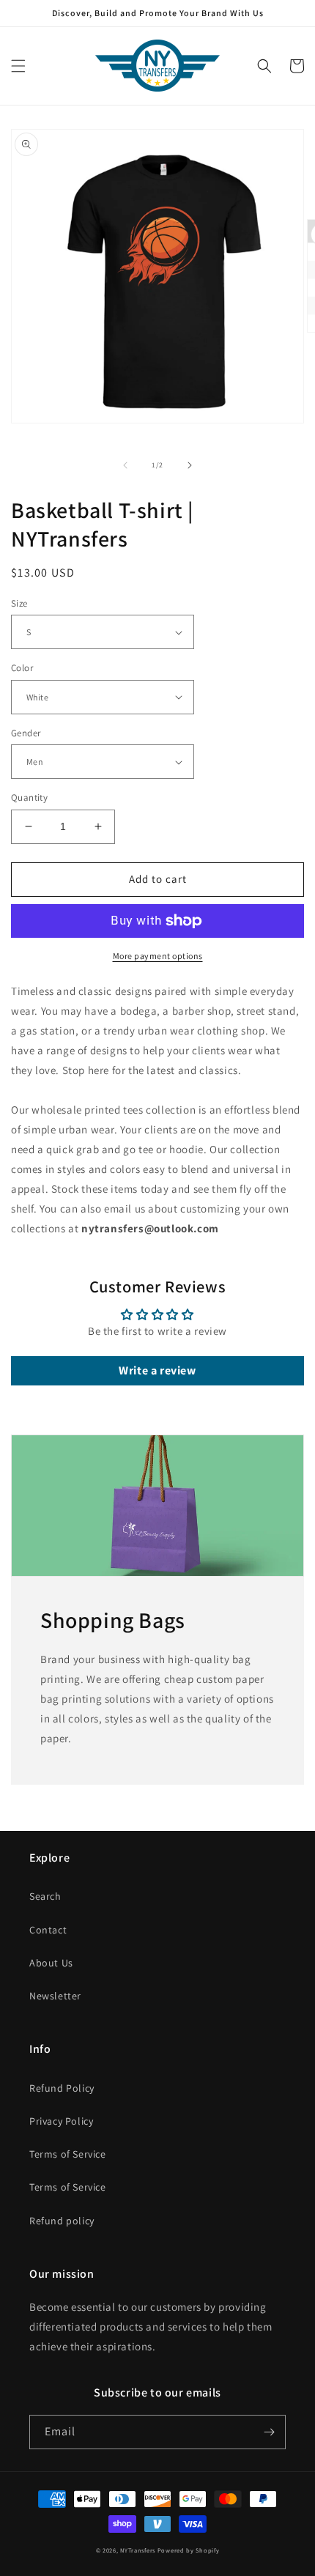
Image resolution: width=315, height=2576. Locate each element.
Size (19, 603)
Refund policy (62, 2221)
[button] (18, 66)
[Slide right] (190, 465)
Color (22, 668)
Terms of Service (68, 2154)
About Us (51, 1963)
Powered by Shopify (189, 2550)
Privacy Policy (61, 2121)
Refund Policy (62, 2088)
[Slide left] (125, 465)
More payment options (158, 956)
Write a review (157, 1370)
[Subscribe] (269, 2432)
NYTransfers (138, 2550)
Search (45, 1896)
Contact (48, 1930)
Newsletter (55, 1996)
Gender (26, 733)
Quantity (29, 797)
